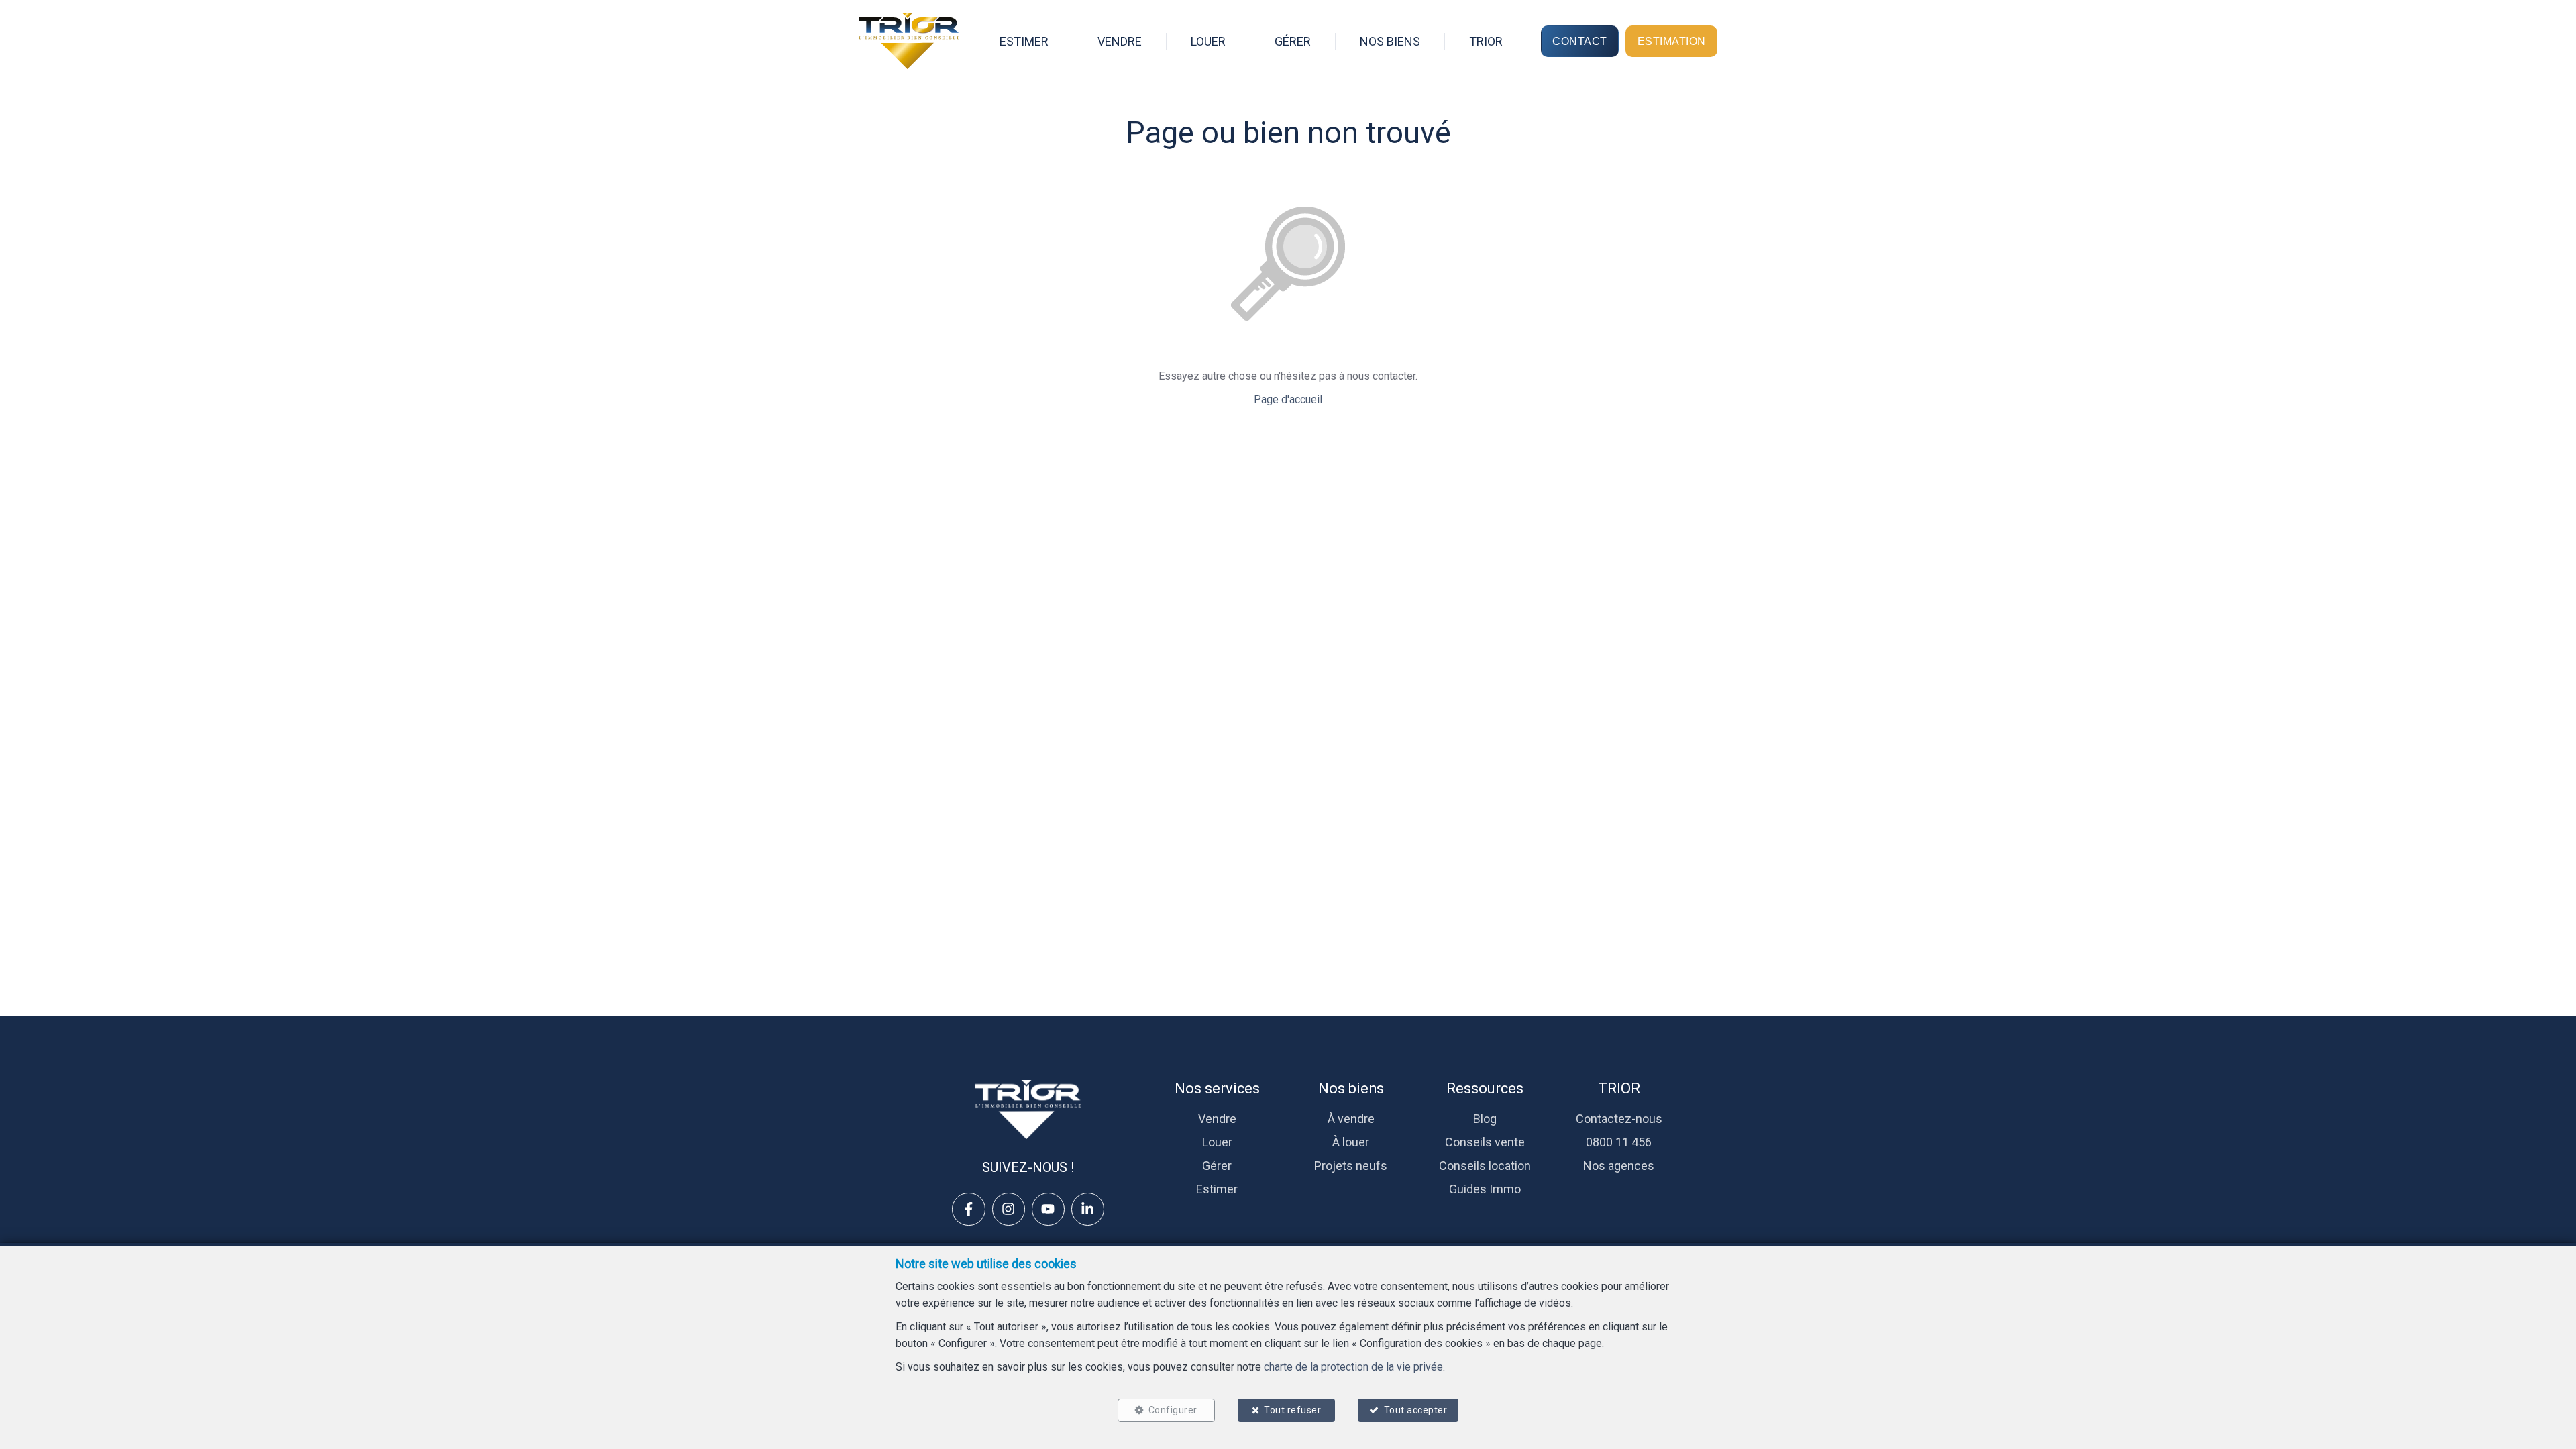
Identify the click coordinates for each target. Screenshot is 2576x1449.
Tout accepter (1416, 1410)
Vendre (1217, 1119)
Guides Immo (1485, 1189)
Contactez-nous (1619, 1119)
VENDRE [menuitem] (1120, 41)
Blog (1485, 1119)
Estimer (1217, 1189)
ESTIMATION (1672, 41)
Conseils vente (1485, 1142)
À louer (1351, 1142)
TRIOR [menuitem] (1486, 41)
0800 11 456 (1619, 1142)
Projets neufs (1351, 1166)
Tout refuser (1292, 1410)
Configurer (1173, 1410)
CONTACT (1580, 41)
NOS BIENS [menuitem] (1390, 41)
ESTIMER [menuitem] (1024, 41)
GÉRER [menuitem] (1293, 41)
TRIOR (1619, 1088)
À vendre (1351, 1119)
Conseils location (1485, 1166)
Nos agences (1619, 1166)
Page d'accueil (1288, 399)
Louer (1217, 1142)
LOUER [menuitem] (1208, 41)
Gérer (1217, 1166)
